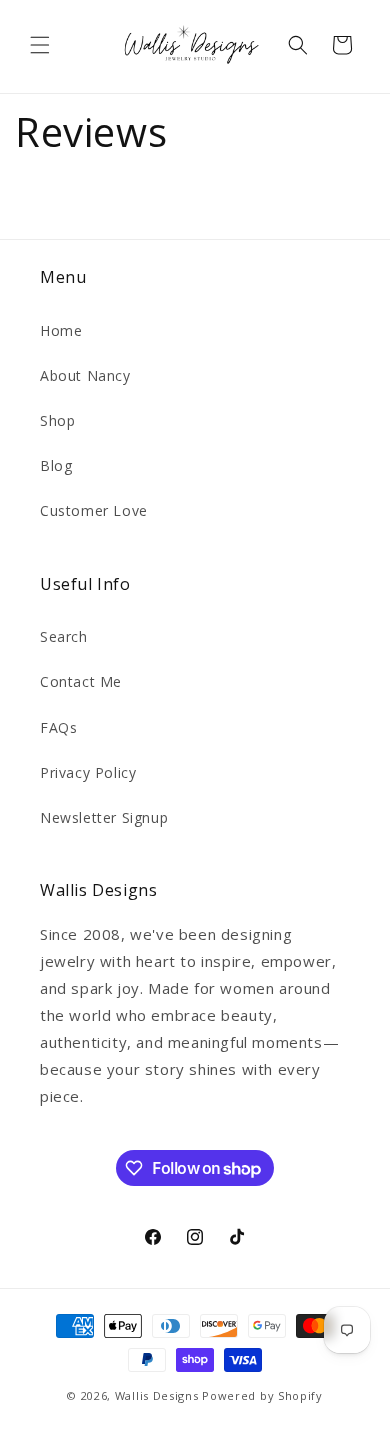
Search (64, 636)
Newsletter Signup (104, 817)
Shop (57, 420)
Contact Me (81, 681)
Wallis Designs (157, 1395)
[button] (40, 45)
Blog (56, 465)
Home (61, 330)
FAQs (58, 727)
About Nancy (85, 375)
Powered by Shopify (262, 1395)
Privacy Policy (88, 772)
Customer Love (94, 510)
